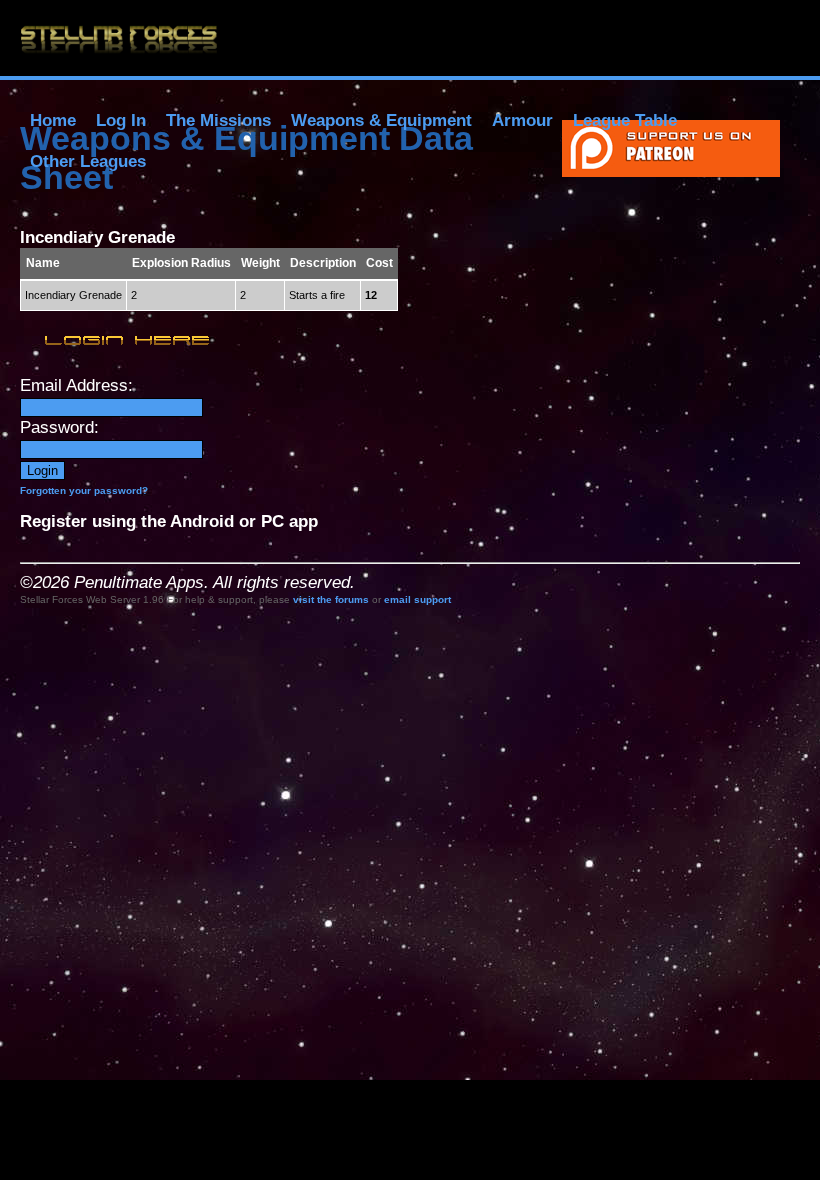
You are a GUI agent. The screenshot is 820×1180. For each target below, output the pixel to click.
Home (53, 120)
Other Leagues (88, 161)
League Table (625, 120)
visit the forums (331, 599)
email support (417, 599)
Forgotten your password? (84, 490)
